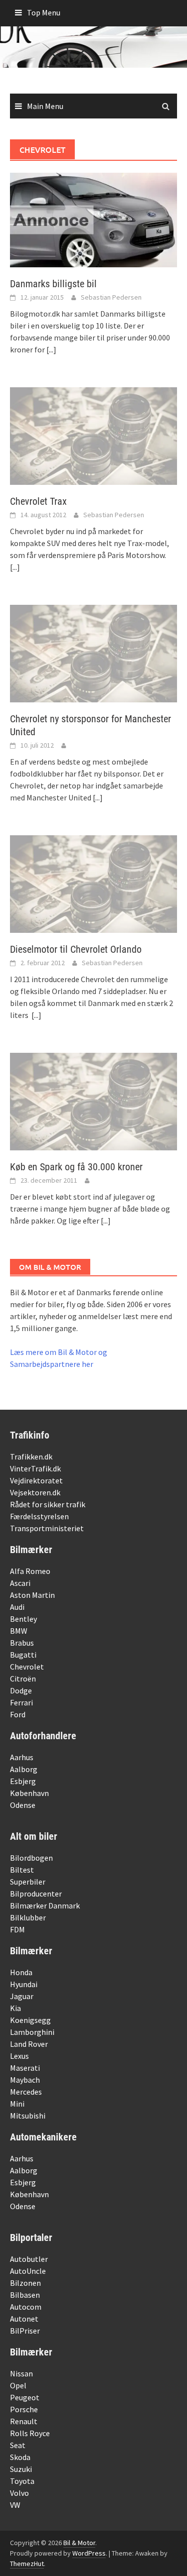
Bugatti (23, 1655)
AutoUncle (28, 2271)
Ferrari (21, 1702)
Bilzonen (25, 2283)
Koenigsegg (30, 2020)
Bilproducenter (36, 1894)
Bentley (23, 1619)
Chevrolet (27, 1667)
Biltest (22, 1870)
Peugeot (25, 2397)
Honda (21, 1972)
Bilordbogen (31, 1858)
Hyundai (24, 1984)
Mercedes (26, 2092)
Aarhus (22, 1757)
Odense (23, 1805)
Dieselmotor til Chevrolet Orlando (76, 949)
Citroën (23, 1679)
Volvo (19, 2493)
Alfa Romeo (30, 1571)
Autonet (24, 2319)
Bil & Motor (79, 2543)
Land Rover (29, 2044)
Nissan (21, 2373)
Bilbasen (25, 2295)
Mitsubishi (28, 2116)
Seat (18, 2445)
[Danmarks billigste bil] (93, 219)
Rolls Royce (30, 2433)
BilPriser (25, 2331)
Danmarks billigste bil (53, 284)
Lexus (19, 2056)
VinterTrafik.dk (35, 1468)
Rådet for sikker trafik (48, 1504)
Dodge (21, 1690)
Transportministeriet (47, 1528)
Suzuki (21, 2469)
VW (15, 2505)
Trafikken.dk (31, 1456)
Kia (15, 2008)
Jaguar (22, 1996)
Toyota (22, 2481)
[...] (51, 349)
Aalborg (24, 1769)
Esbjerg (23, 1781)
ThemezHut (27, 2564)
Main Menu (45, 106)
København (29, 1793)
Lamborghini (32, 2032)
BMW (19, 1631)
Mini (17, 2104)
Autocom (26, 2307)
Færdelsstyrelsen (39, 1516)
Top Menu (44, 12)
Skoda (20, 2457)
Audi (17, 1607)
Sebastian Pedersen (111, 297)
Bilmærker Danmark (45, 1905)
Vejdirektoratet (36, 1480)
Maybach (25, 2080)
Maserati (25, 2068)
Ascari (20, 1583)
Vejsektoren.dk (35, 1492)
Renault (24, 2421)
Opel (18, 2385)
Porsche (24, 2409)
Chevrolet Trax (38, 501)
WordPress (89, 2553)
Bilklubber (28, 1917)
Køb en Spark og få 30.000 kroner (76, 1167)
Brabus (22, 1643)
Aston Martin (32, 1595)
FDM (17, 1929)
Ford (18, 1714)
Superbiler (28, 1882)
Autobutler (29, 2259)
